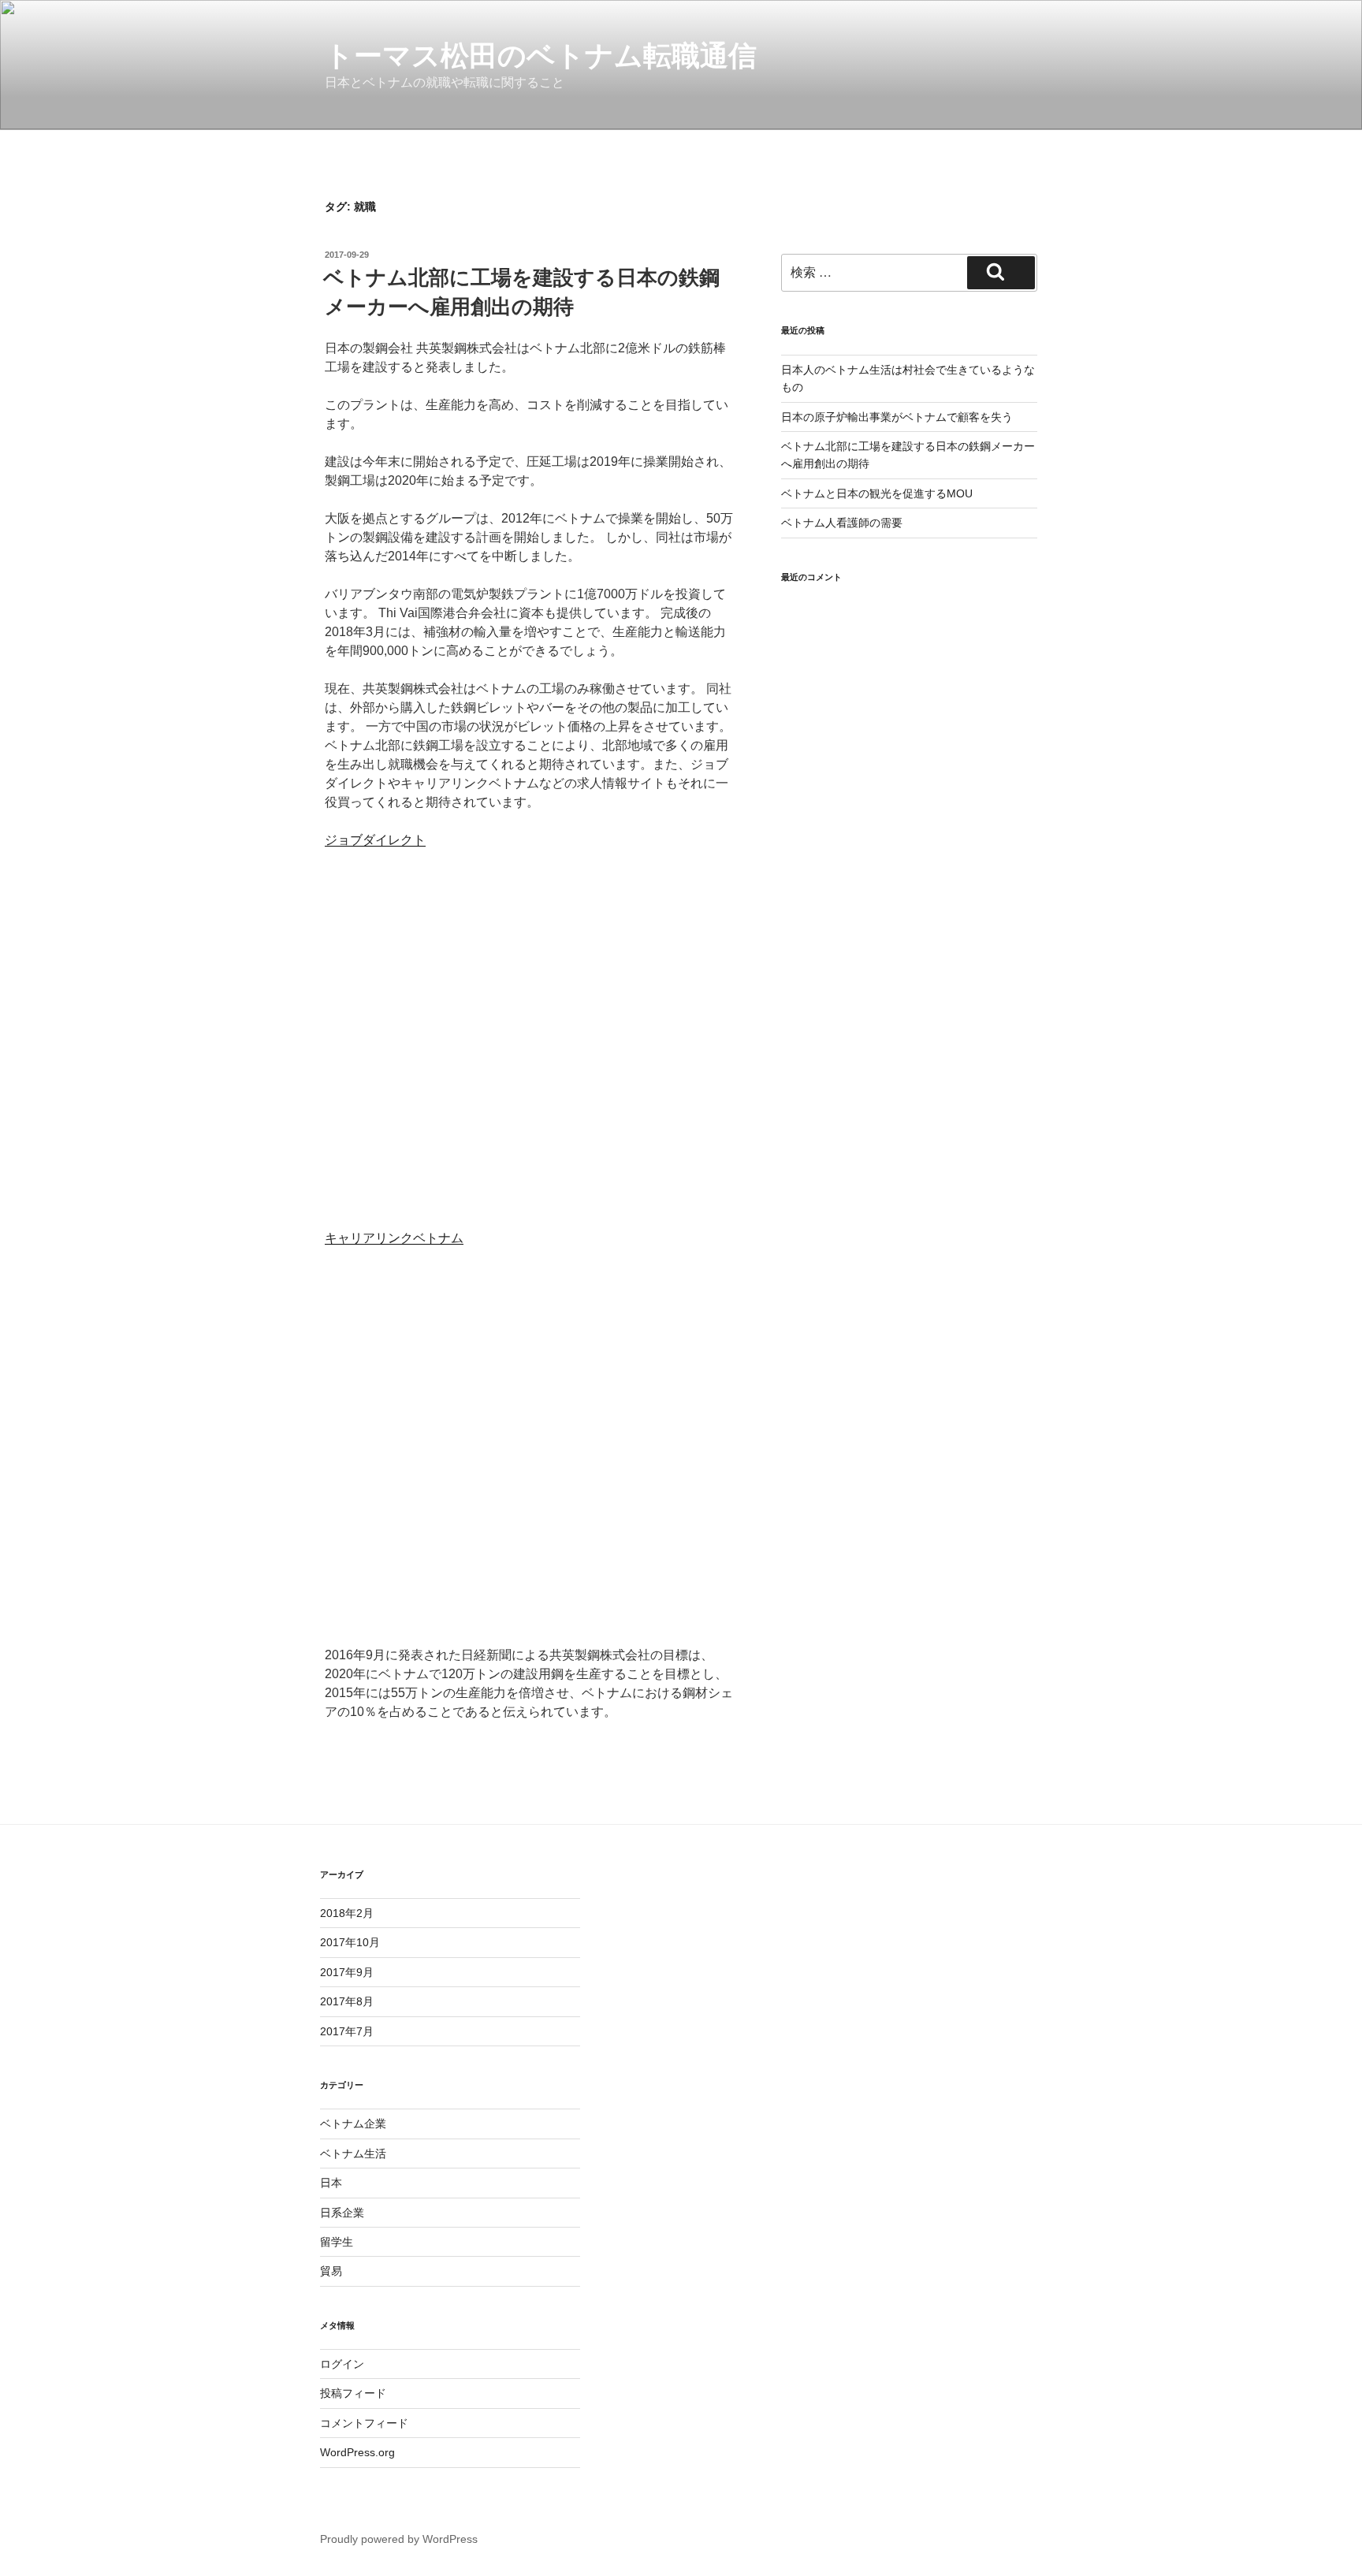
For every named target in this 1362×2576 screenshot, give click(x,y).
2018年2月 (347, 1913)
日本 (331, 2183)
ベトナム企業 (353, 2124)
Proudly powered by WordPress (399, 2539)
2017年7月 (347, 2031)
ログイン (342, 2364)
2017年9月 (347, 1972)
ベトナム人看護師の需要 (842, 523)
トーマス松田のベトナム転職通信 (541, 56)
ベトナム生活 (353, 2153)
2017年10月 (350, 1942)
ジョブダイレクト (375, 840)
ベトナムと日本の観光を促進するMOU (877, 493)
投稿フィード (353, 2393)
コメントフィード (364, 2423)
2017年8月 (347, 2001)
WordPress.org (357, 2452)
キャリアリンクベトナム (394, 1238)
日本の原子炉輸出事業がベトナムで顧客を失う (897, 417)
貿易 (331, 2271)
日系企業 (342, 2213)
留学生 (337, 2242)
